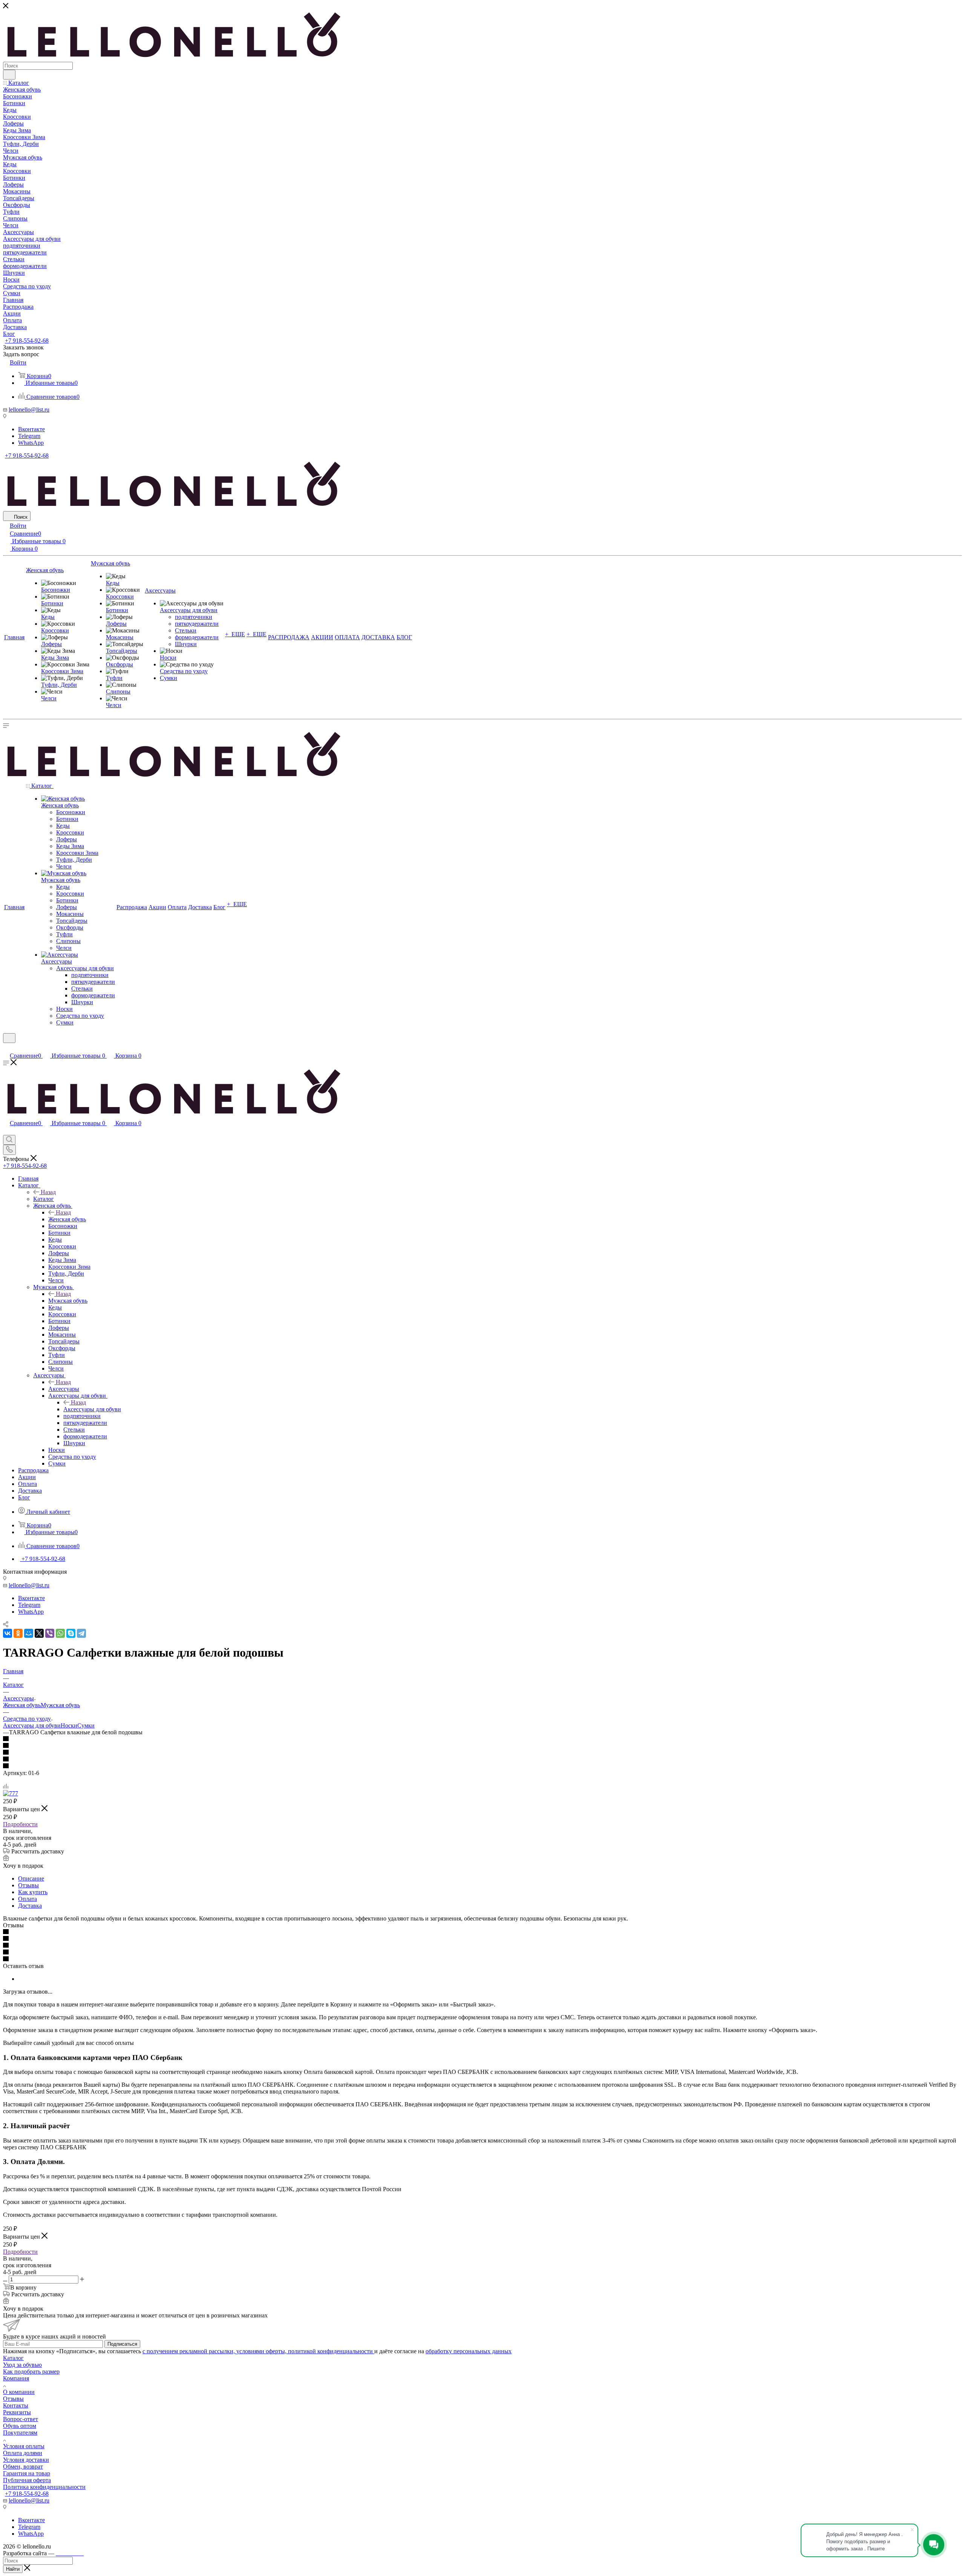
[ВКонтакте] (8, 1633)
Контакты (16, 2405)
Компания (16, 2378)
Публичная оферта (27, 2480)
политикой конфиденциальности (331, 2351)
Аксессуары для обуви (92, 1409)
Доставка (30, 1906)
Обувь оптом (20, 2426)
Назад (48, 1192)
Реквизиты (17, 2412)
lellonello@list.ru (29, 410)
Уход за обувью (22, 2365)
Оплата (28, 1899)
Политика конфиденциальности (44, 2487)
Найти (13, 2569)
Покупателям (20, 2433)
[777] (11, 1793)
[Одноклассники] (18, 1633)
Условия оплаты (24, 2446)
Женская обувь (67, 1219)
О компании (19, 2392)
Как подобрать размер (31, 2372)
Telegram (29, 436)
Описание (31, 1878)
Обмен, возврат (23, 2466)
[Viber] (50, 1633)
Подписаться (122, 2344)
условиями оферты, (262, 2351)
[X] (39, 1633)
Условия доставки (26, 2460)
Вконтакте (31, 429)
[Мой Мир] (29, 1633)
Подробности (20, 1824)
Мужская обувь (68, 1301)
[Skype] (71, 1633)
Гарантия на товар (27, 2473)
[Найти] (9, 75)
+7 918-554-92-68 (27, 341)
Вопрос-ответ (21, 2419)
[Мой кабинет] (6, 1048)
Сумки (86, 1725)
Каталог (44, 1199)
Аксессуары (64, 1389)
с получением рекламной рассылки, (189, 2351)
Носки (69, 1725)
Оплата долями (23, 2453)
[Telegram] (81, 1633)
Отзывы (28, 1885)
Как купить (33, 1892)
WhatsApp (31, 443)
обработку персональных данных (469, 2351)
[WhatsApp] (60, 1633)
